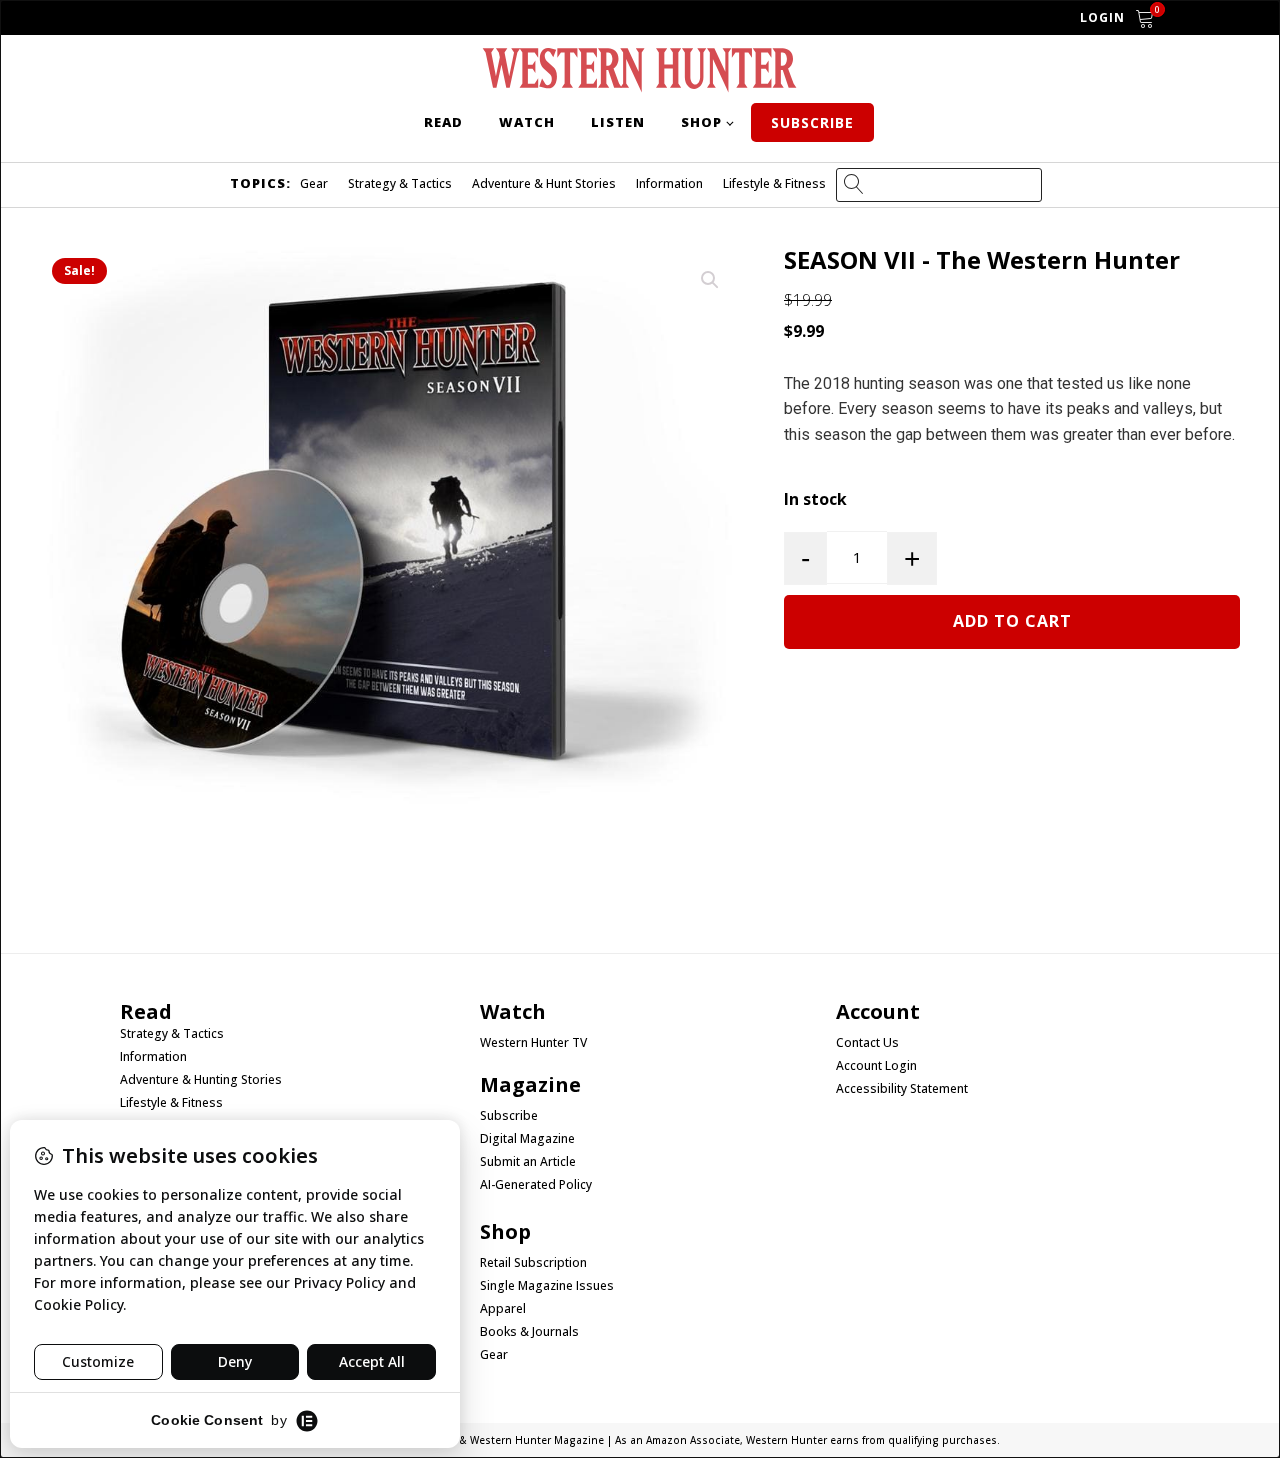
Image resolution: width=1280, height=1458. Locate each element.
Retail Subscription (535, 1263)
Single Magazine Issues (547, 1286)
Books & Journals (529, 1332)
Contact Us (867, 1043)
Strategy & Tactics (400, 183)
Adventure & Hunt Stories (544, 183)
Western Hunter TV (533, 1043)
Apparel (503, 1309)
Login (1102, 17)
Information (669, 183)
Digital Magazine (527, 1139)
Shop (701, 122)
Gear (314, 183)
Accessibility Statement (902, 1089)
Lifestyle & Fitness (774, 183)
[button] (710, 280)
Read (443, 122)
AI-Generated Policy (536, 1185)
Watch (527, 122)
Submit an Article (528, 1162)
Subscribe (812, 122)
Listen (618, 122)
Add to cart (1012, 621)
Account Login (876, 1066)
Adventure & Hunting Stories (201, 1080)
